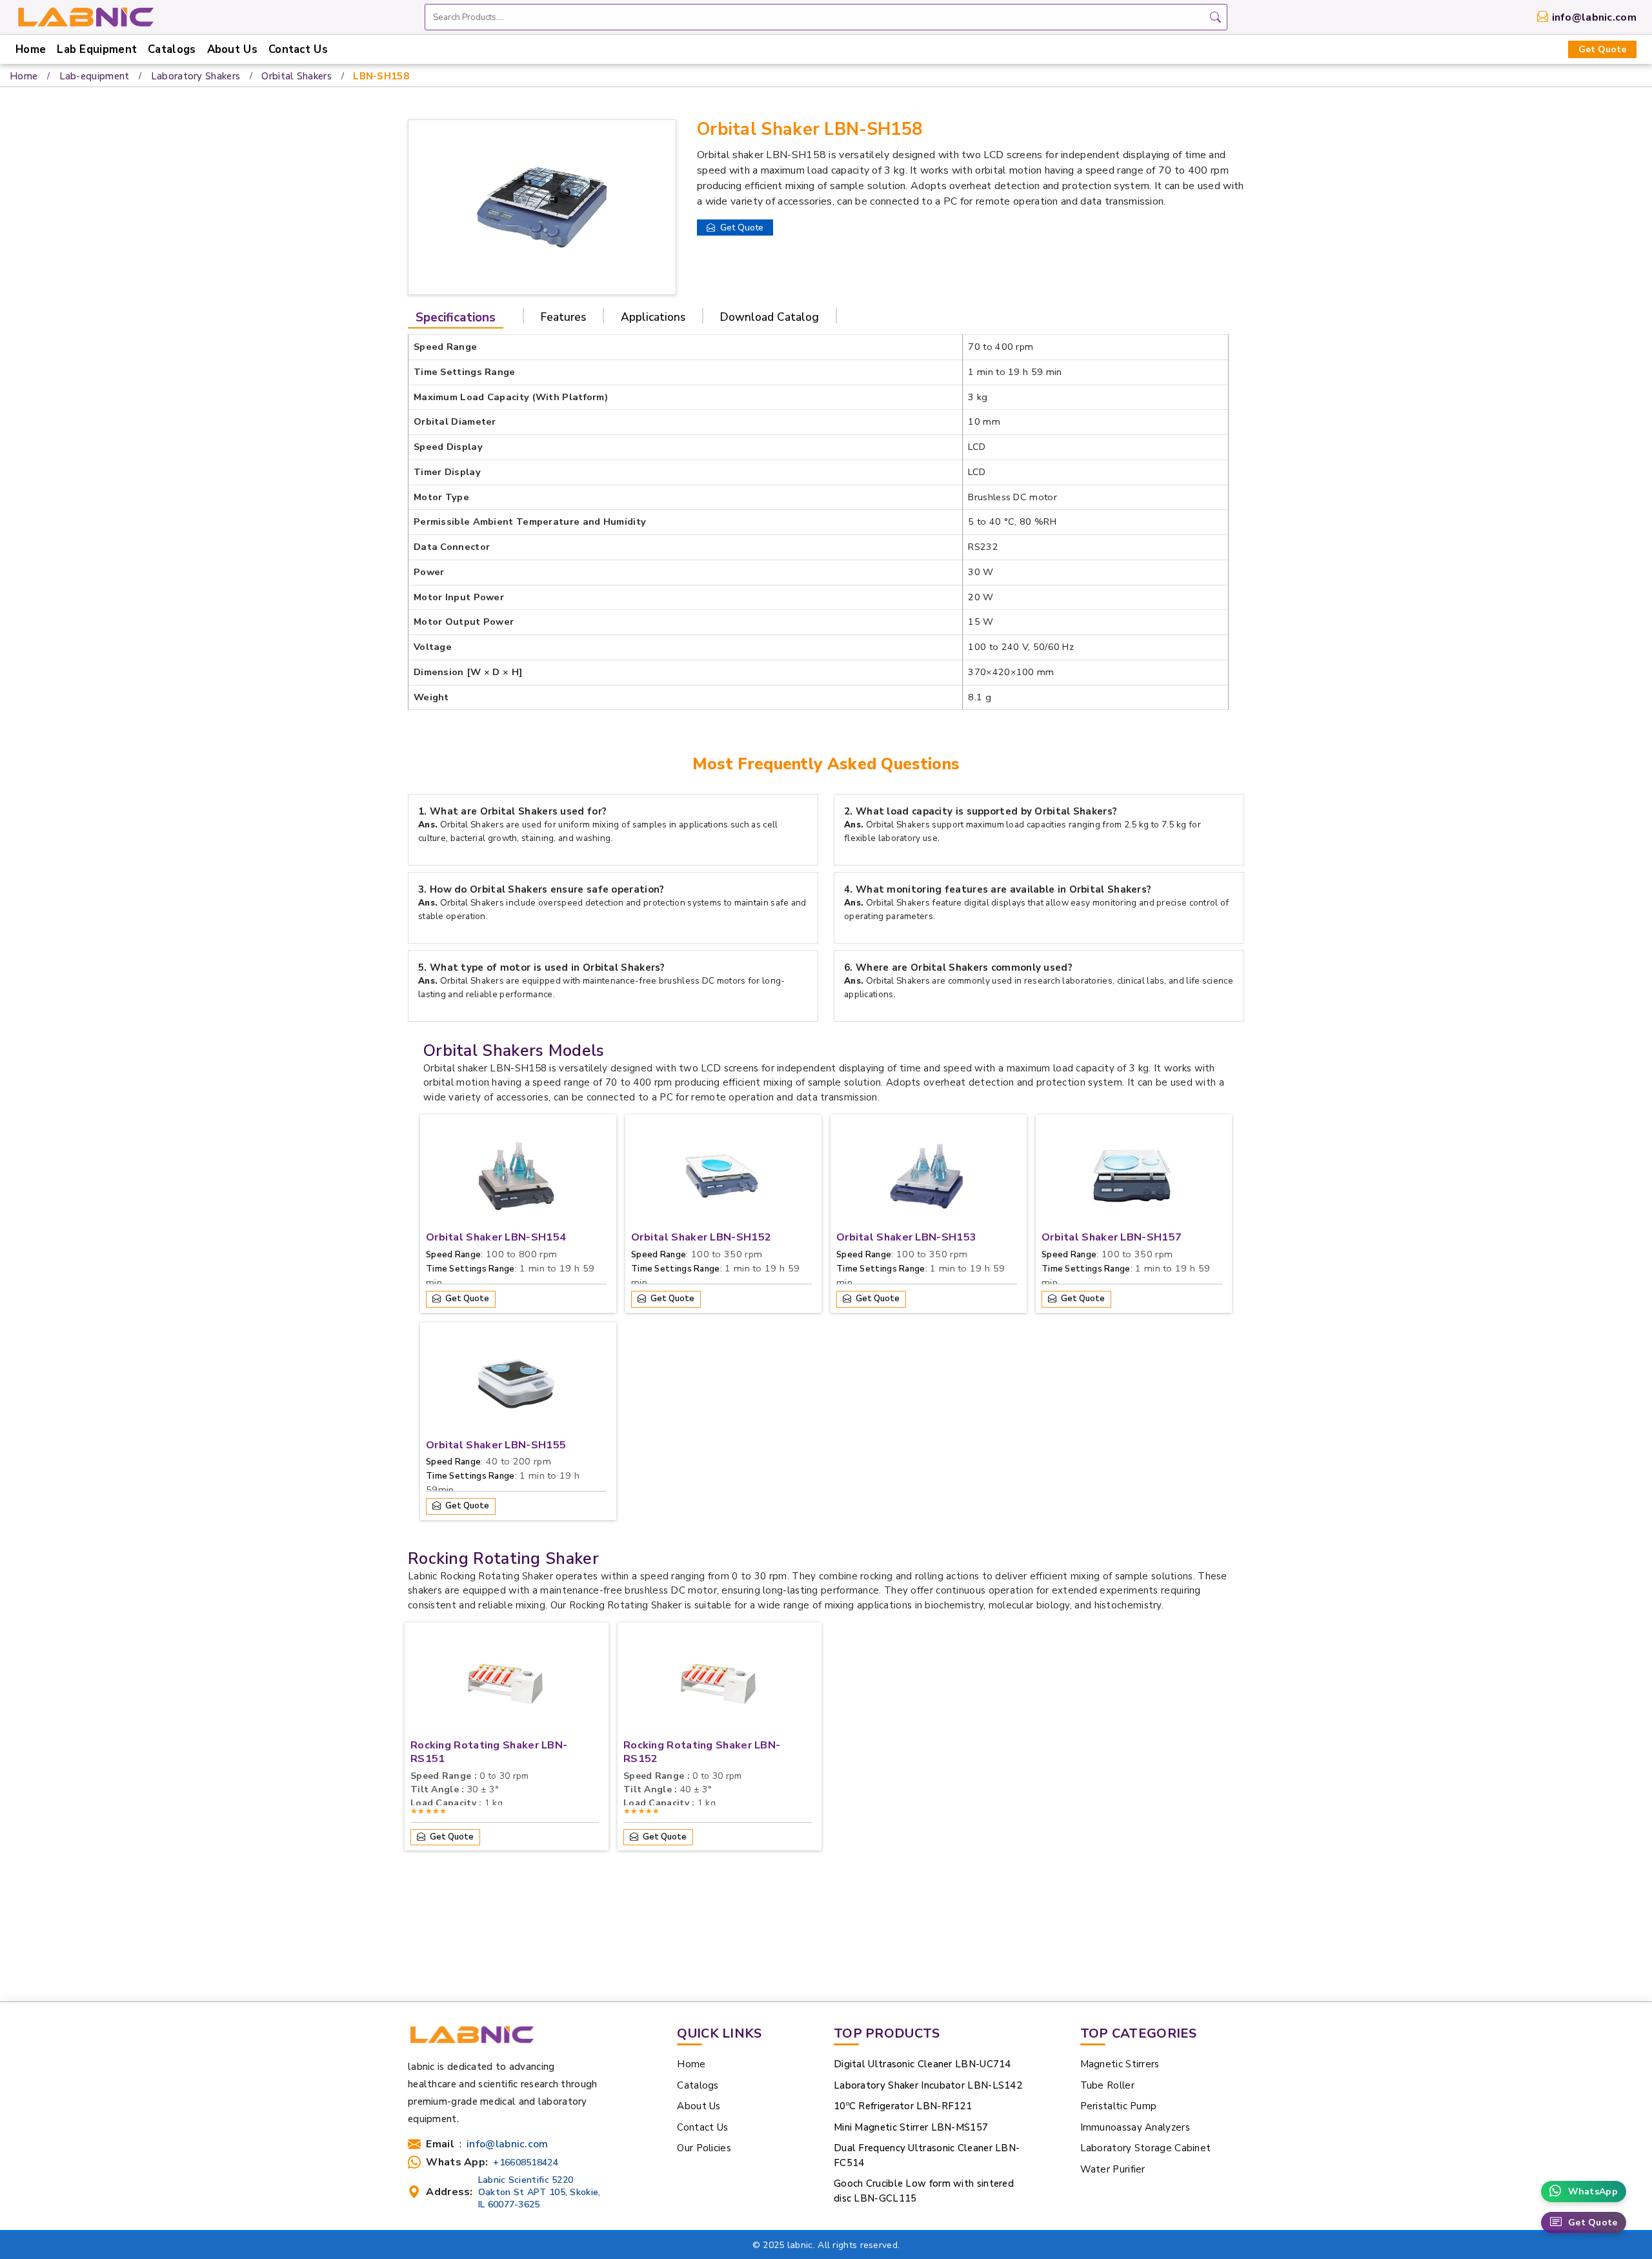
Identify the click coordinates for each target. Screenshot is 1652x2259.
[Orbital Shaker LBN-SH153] (927, 1179)
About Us (232, 49)
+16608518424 (526, 2163)
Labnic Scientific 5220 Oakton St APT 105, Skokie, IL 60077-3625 (539, 2192)
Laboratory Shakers (196, 76)
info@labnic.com (1595, 17)
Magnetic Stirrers (1120, 2064)
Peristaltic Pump (1119, 2106)
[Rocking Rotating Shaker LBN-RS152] (718, 1687)
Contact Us (298, 49)
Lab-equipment (95, 76)
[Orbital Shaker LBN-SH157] (1132, 1179)
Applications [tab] (653, 317)
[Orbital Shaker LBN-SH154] (516, 1179)
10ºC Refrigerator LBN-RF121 (903, 2106)
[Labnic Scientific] (471, 2041)
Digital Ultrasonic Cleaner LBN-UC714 (922, 2064)
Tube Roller (1107, 2085)
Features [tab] (563, 317)
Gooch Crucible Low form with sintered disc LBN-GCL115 (924, 2191)
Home (31, 49)
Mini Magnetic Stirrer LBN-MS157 (911, 2127)
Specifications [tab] (456, 318)
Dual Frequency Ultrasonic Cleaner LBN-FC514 (927, 2155)
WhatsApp (1593, 2192)
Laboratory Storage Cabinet (1146, 2148)
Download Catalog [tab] (770, 317)
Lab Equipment (97, 49)
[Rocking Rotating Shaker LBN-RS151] (505, 1687)
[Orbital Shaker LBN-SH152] (721, 1179)
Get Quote (1602, 49)
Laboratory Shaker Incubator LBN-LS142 (928, 2085)
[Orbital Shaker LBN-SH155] (516, 1387)
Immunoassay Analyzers (1135, 2127)
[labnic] (85, 16)
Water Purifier (1113, 2169)
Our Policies (704, 2148)
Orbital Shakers (297, 76)
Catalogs (172, 49)
